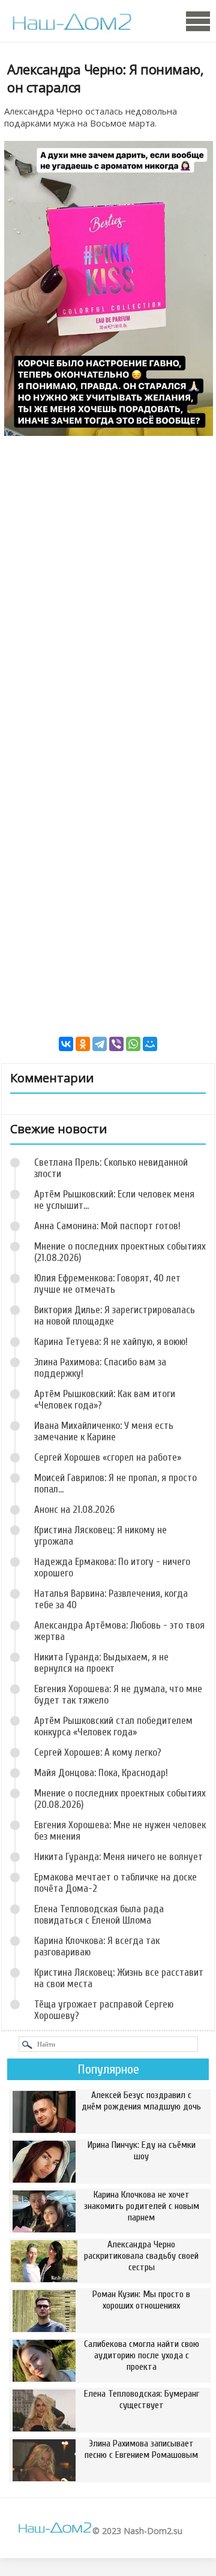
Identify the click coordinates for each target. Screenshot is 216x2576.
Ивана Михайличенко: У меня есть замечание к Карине (104, 1431)
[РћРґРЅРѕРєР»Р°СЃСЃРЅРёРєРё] (83, 1044)
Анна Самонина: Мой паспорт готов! (107, 1226)
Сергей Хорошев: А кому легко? (98, 1752)
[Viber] (116, 1044)
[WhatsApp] (133, 1044)
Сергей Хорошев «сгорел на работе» (108, 1457)
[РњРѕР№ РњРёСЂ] (150, 1044)
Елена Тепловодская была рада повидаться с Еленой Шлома (99, 1915)
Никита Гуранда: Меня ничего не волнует (118, 1857)
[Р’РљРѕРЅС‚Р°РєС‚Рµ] (66, 1044)
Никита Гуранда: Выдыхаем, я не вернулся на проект (101, 1663)
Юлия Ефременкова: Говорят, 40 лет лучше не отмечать (107, 1284)
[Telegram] (100, 1044)
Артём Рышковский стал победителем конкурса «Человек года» (113, 1726)
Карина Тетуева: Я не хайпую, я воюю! (111, 1342)
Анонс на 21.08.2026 (74, 1510)
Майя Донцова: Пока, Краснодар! (101, 1773)
